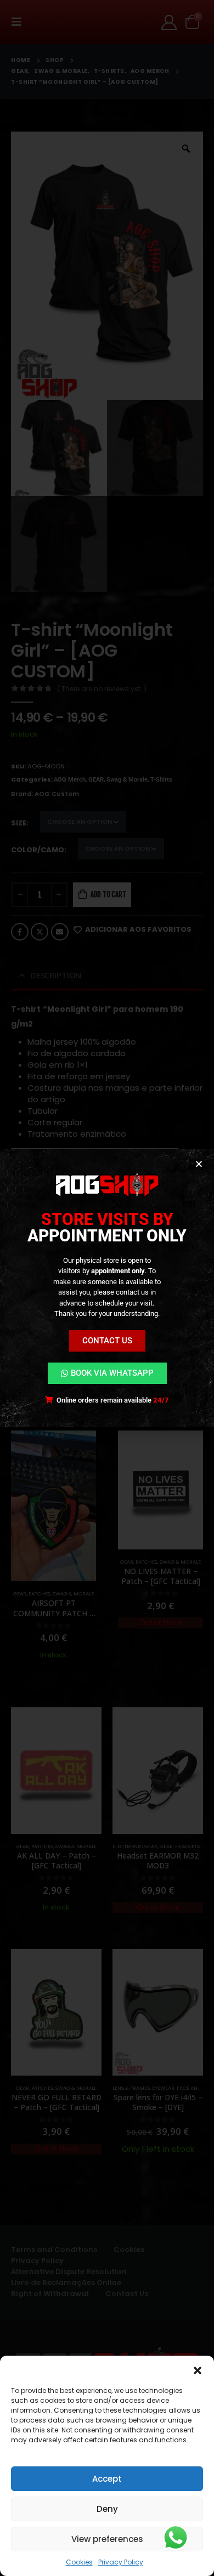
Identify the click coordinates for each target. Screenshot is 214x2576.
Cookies (79, 2562)
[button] (198, 2369)
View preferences (107, 2539)
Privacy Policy (121, 2562)
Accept (107, 2479)
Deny (107, 2509)
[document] (107, 1288)
